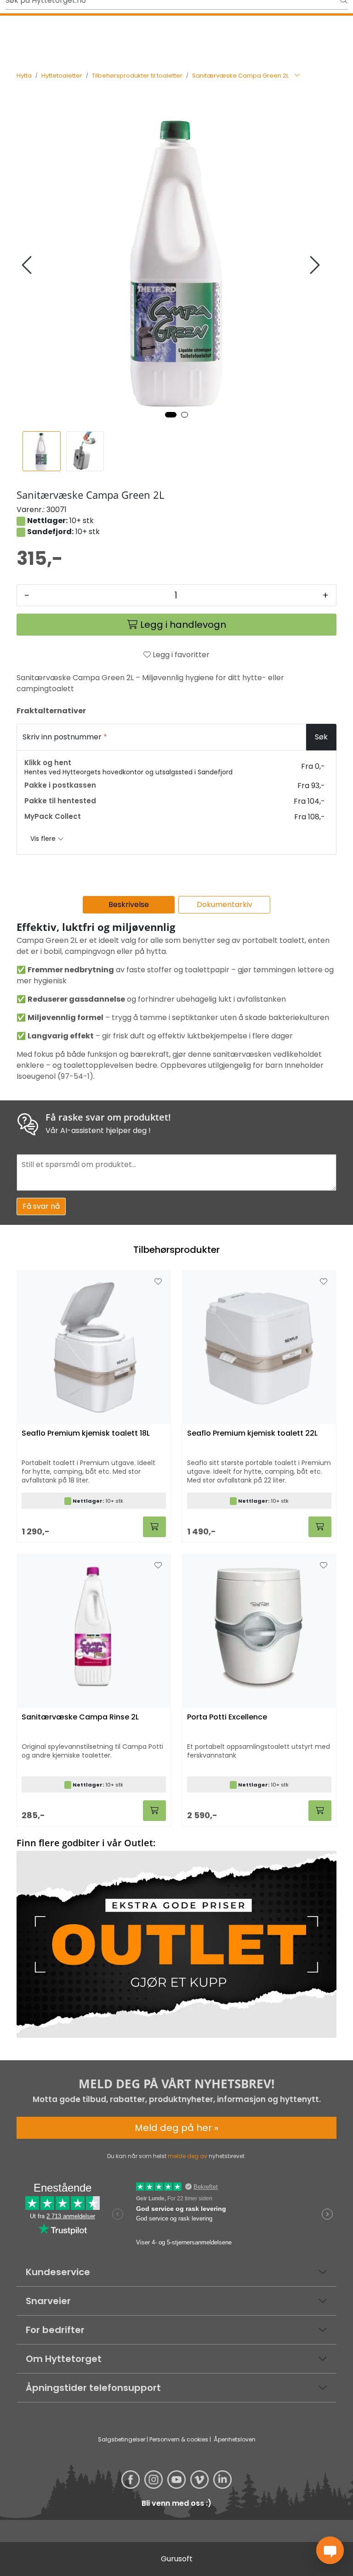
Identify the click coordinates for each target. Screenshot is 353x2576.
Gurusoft (177, 2559)
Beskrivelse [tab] (129, 905)
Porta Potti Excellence (227, 1717)
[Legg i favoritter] (158, 1282)
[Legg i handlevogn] (154, 1527)
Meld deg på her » (176, 2128)
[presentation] (28, 265)
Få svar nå (41, 1206)
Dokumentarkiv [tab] (225, 905)
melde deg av (188, 2156)
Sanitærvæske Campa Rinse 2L (80, 1717)
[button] (171, 415)
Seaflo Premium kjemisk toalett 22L (252, 1434)
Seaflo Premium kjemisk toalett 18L (86, 1434)
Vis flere (44, 839)
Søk (321, 737)
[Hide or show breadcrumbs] (297, 76)
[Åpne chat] (330, 2550)
